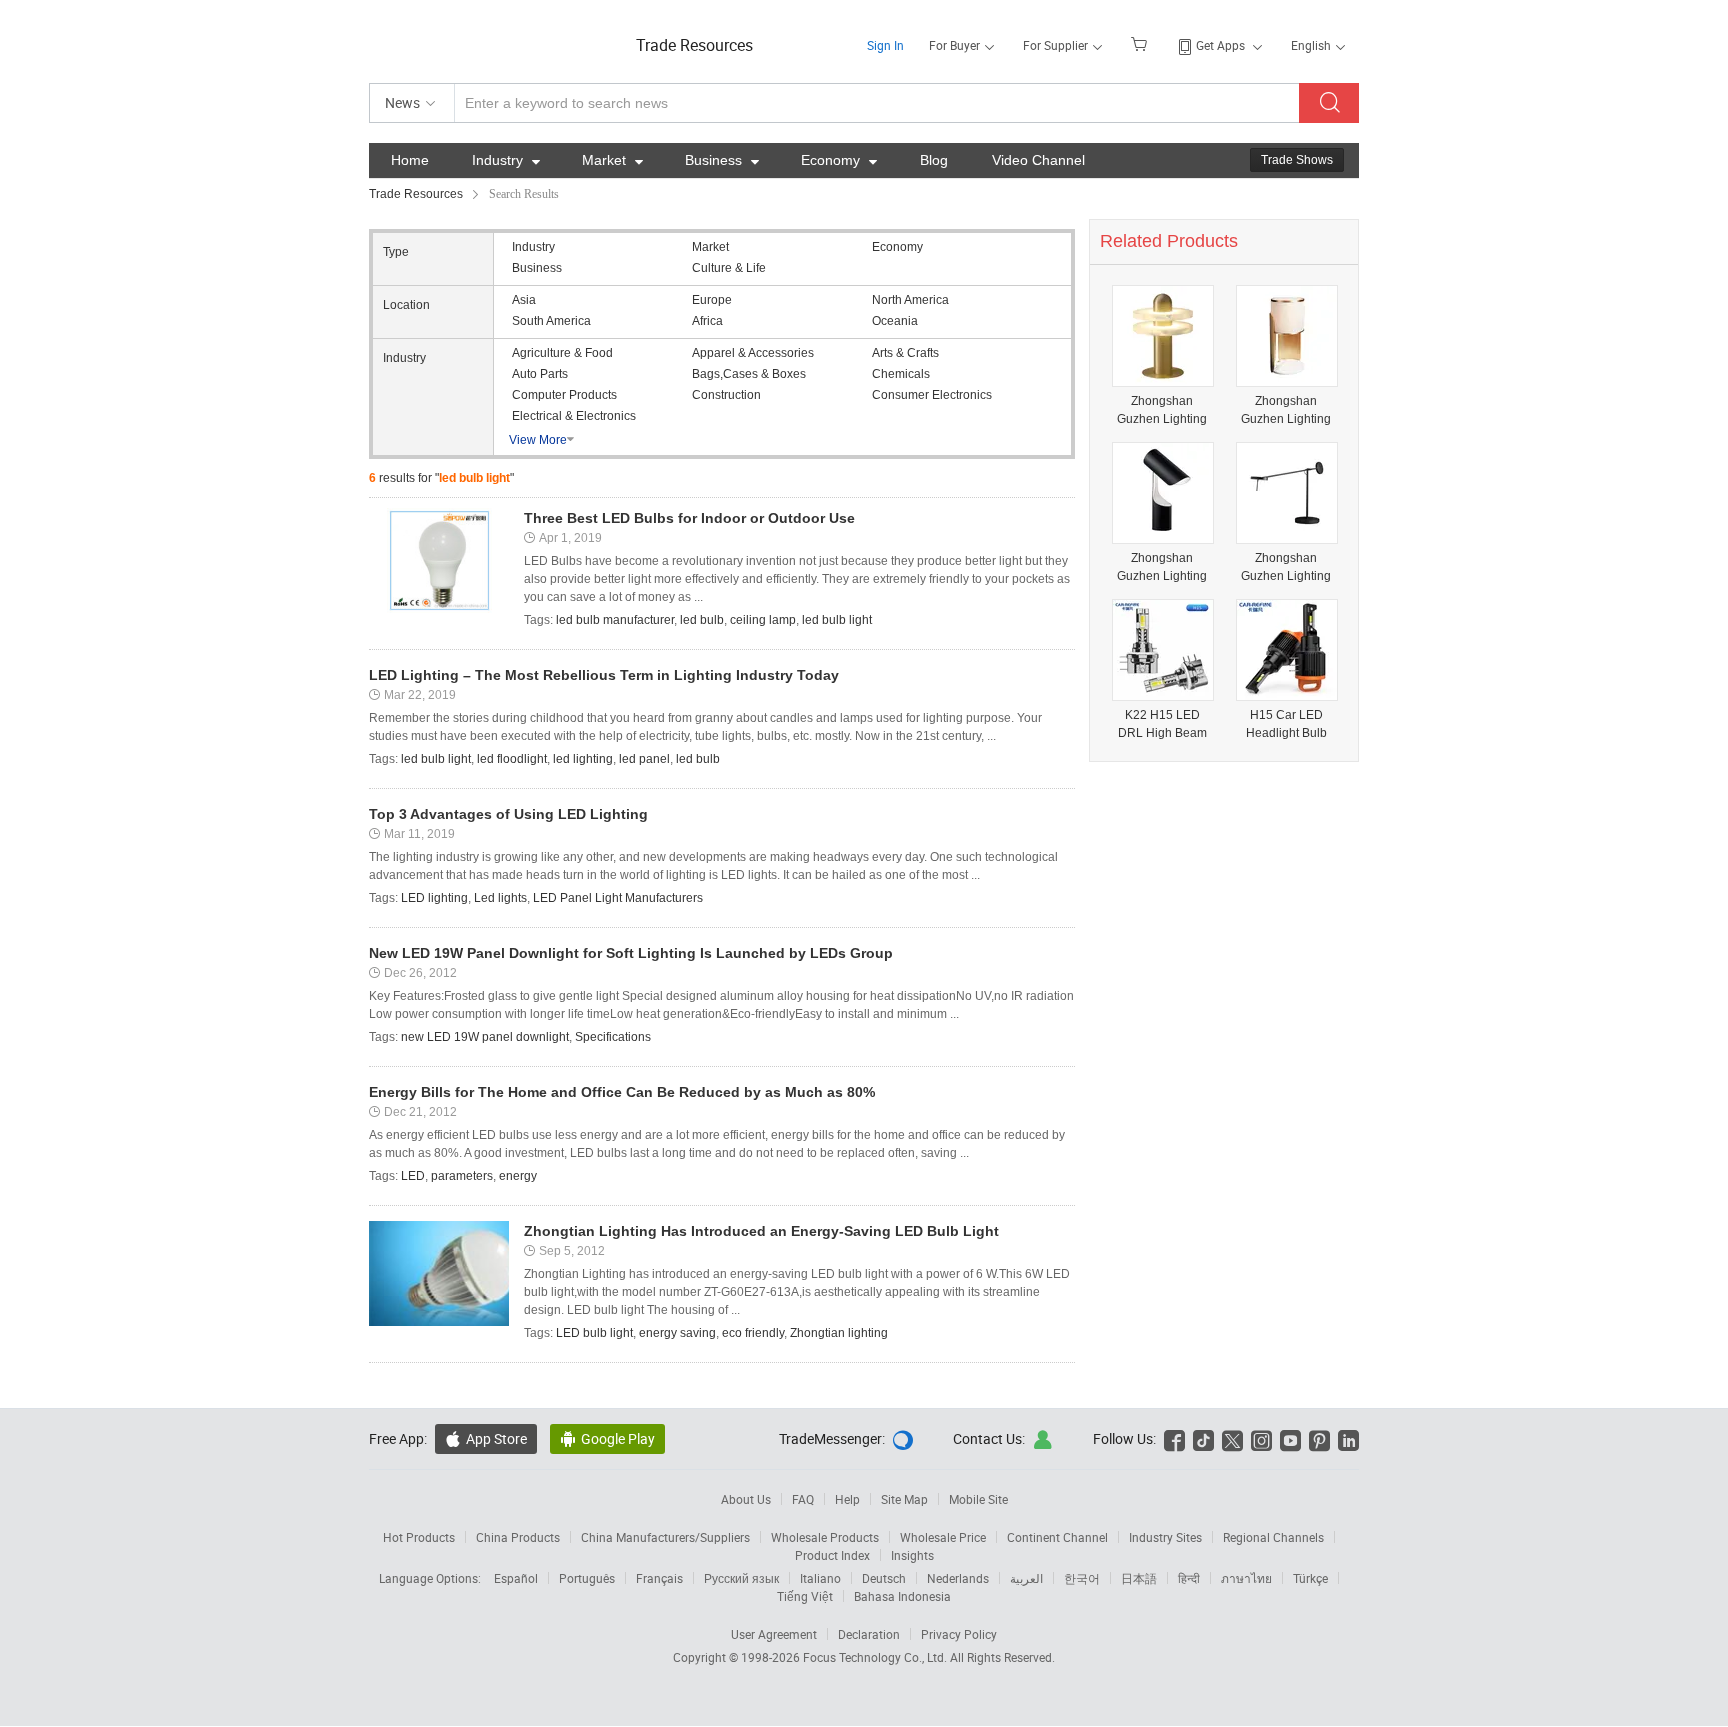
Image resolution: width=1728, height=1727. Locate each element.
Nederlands (958, 1578)
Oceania (895, 321)
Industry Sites (1165, 1537)
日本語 (1139, 1578)
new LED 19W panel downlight (485, 1037)
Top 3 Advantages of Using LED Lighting (508, 814)
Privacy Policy (959, 1634)
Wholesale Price (943, 1537)
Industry (506, 160)
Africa (707, 321)
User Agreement (774, 1634)
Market (612, 160)
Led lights (500, 898)
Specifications (613, 1037)
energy (518, 1176)
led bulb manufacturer (615, 620)
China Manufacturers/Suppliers (665, 1537)
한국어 (1082, 1578)
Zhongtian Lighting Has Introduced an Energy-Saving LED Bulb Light (761, 1231)
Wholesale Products (825, 1537)
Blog (934, 160)
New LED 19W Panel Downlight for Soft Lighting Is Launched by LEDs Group (631, 953)
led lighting (583, 759)
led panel (644, 759)
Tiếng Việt (805, 1596)
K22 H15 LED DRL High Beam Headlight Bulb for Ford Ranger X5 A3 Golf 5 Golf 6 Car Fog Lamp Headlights (1162, 724)
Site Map (904, 1499)
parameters (462, 1176)
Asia (524, 300)
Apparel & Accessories (753, 353)
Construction (726, 395)
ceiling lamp (763, 620)
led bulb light (837, 620)
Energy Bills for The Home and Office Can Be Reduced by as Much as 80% (622, 1092)
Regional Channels (1273, 1537)
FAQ (803, 1499)
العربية (1026, 1578)
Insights (912, 1555)
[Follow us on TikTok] (1203, 1438)
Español (516, 1578)
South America (551, 321)
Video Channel (1038, 160)
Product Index (832, 1555)
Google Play (607, 1438)
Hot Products (419, 1537)
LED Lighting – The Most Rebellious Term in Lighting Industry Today (604, 675)
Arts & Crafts (905, 353)
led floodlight (512, 759)
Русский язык (741, 1578)
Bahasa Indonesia (902, 1596)
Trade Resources (694, 45)
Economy (839, 160)
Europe (712, 300)
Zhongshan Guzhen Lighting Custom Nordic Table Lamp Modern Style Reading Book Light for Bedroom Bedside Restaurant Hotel (1162, 567)
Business (722, 160)
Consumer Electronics (932, 395)
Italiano (820, 1578)
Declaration (869, 1634)
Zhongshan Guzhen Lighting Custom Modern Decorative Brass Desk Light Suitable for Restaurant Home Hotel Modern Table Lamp (1162, 410)
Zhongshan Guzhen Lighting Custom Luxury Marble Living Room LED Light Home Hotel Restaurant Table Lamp (1286, 410)
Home (410, 160)
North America (910, 300)
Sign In (885, 45)
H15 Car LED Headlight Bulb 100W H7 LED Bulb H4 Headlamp (1286, 724)
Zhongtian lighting (839, 1333)
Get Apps (1220, 45)
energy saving (677, 1333)
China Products (518, 1537)
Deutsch (884, 1578)
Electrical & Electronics (574, 416)
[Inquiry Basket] (1141, 43)
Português (587, 1578)
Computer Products (564, 395)
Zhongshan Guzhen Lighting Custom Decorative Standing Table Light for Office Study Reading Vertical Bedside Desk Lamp (1286, 567)
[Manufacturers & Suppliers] (497, 39)
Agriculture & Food (562, 353)
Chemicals (901, 374)
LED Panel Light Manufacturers (618, 898)
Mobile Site (978, 1499)
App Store (486, 1438)
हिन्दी (1189, 1578)
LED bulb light (594, 1333)
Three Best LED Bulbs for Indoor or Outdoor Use (689, 518)
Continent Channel (1057, 1537)
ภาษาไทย (1246, 1578)
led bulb (702, 620)
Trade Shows (1297, 160)
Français (659, 1578)
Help (847, 1499)
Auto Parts (540, 374)
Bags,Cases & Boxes (749, 374)
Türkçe (1310, 1578)
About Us (746, 1499)
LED (413, 1176)
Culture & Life (729, 268)
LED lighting (434, 898)
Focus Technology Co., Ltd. (876, 1657)
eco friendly (753, 1333)
